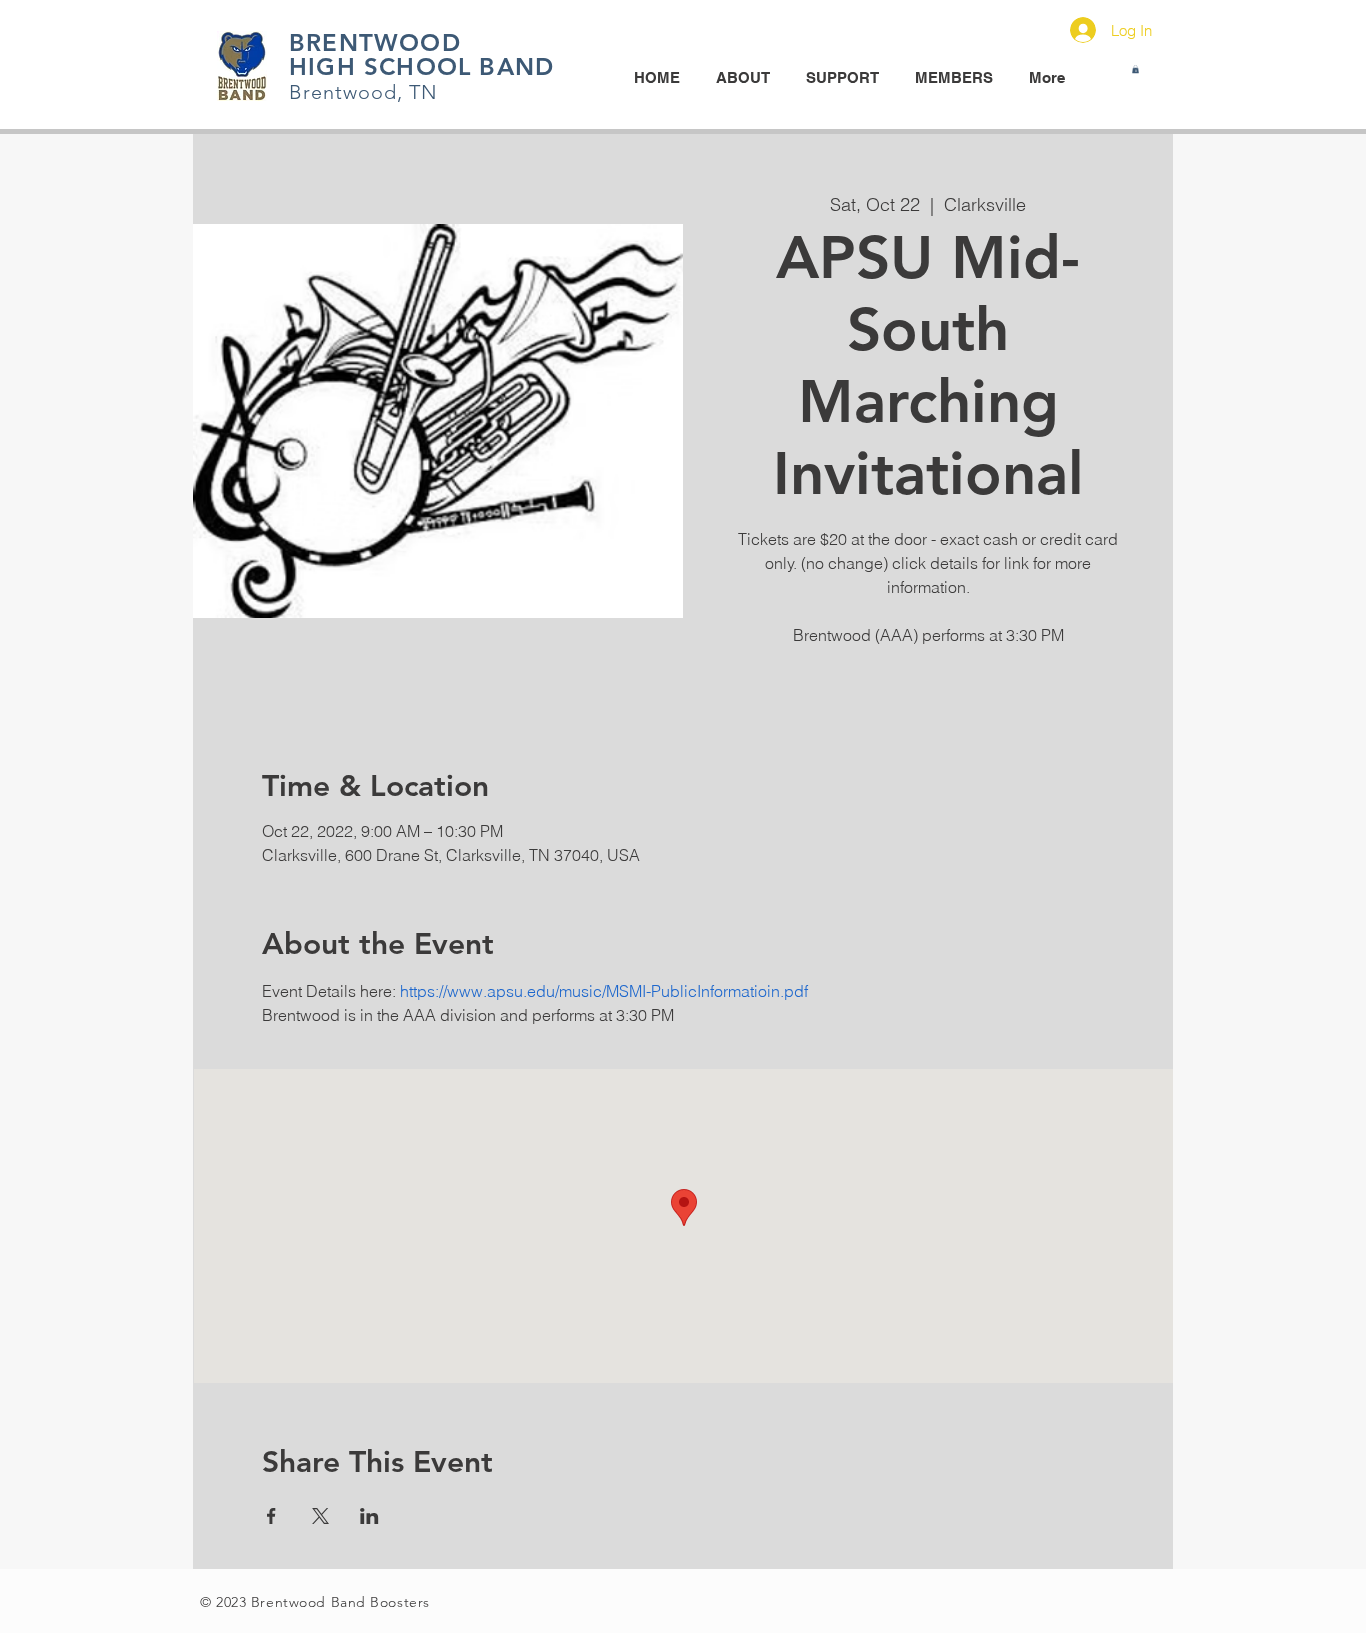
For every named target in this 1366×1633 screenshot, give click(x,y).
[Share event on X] (320, 1516)
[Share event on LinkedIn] (369, 1516)
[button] (1135, 69)
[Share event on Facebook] (271, 1516)
